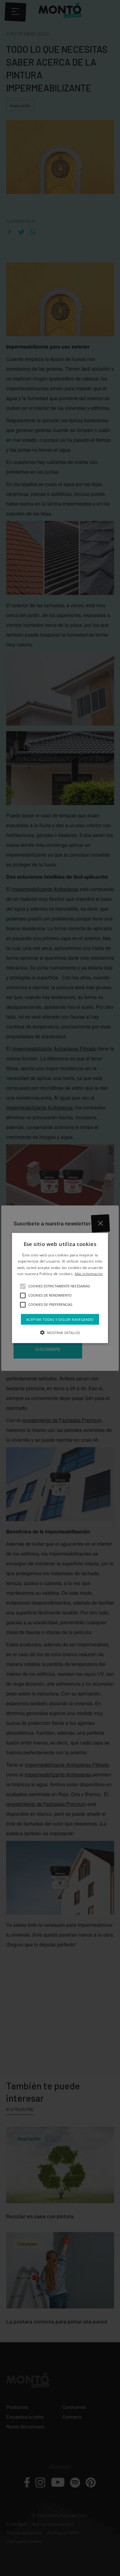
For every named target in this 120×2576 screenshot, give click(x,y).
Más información (89, 1274)
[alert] (60, 1288)
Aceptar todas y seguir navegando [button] (60, 1319)
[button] (23, 1286)
